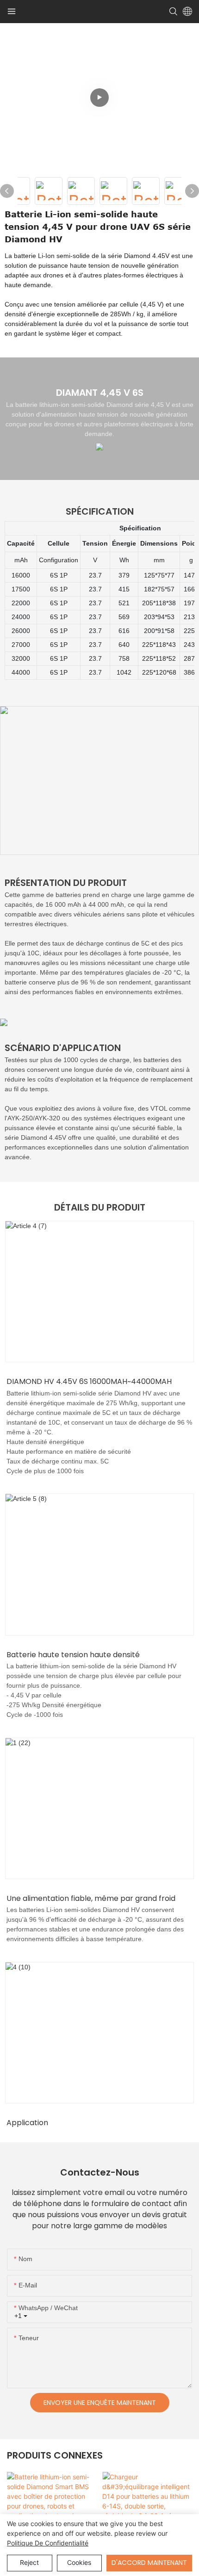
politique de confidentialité (48, 2543)
